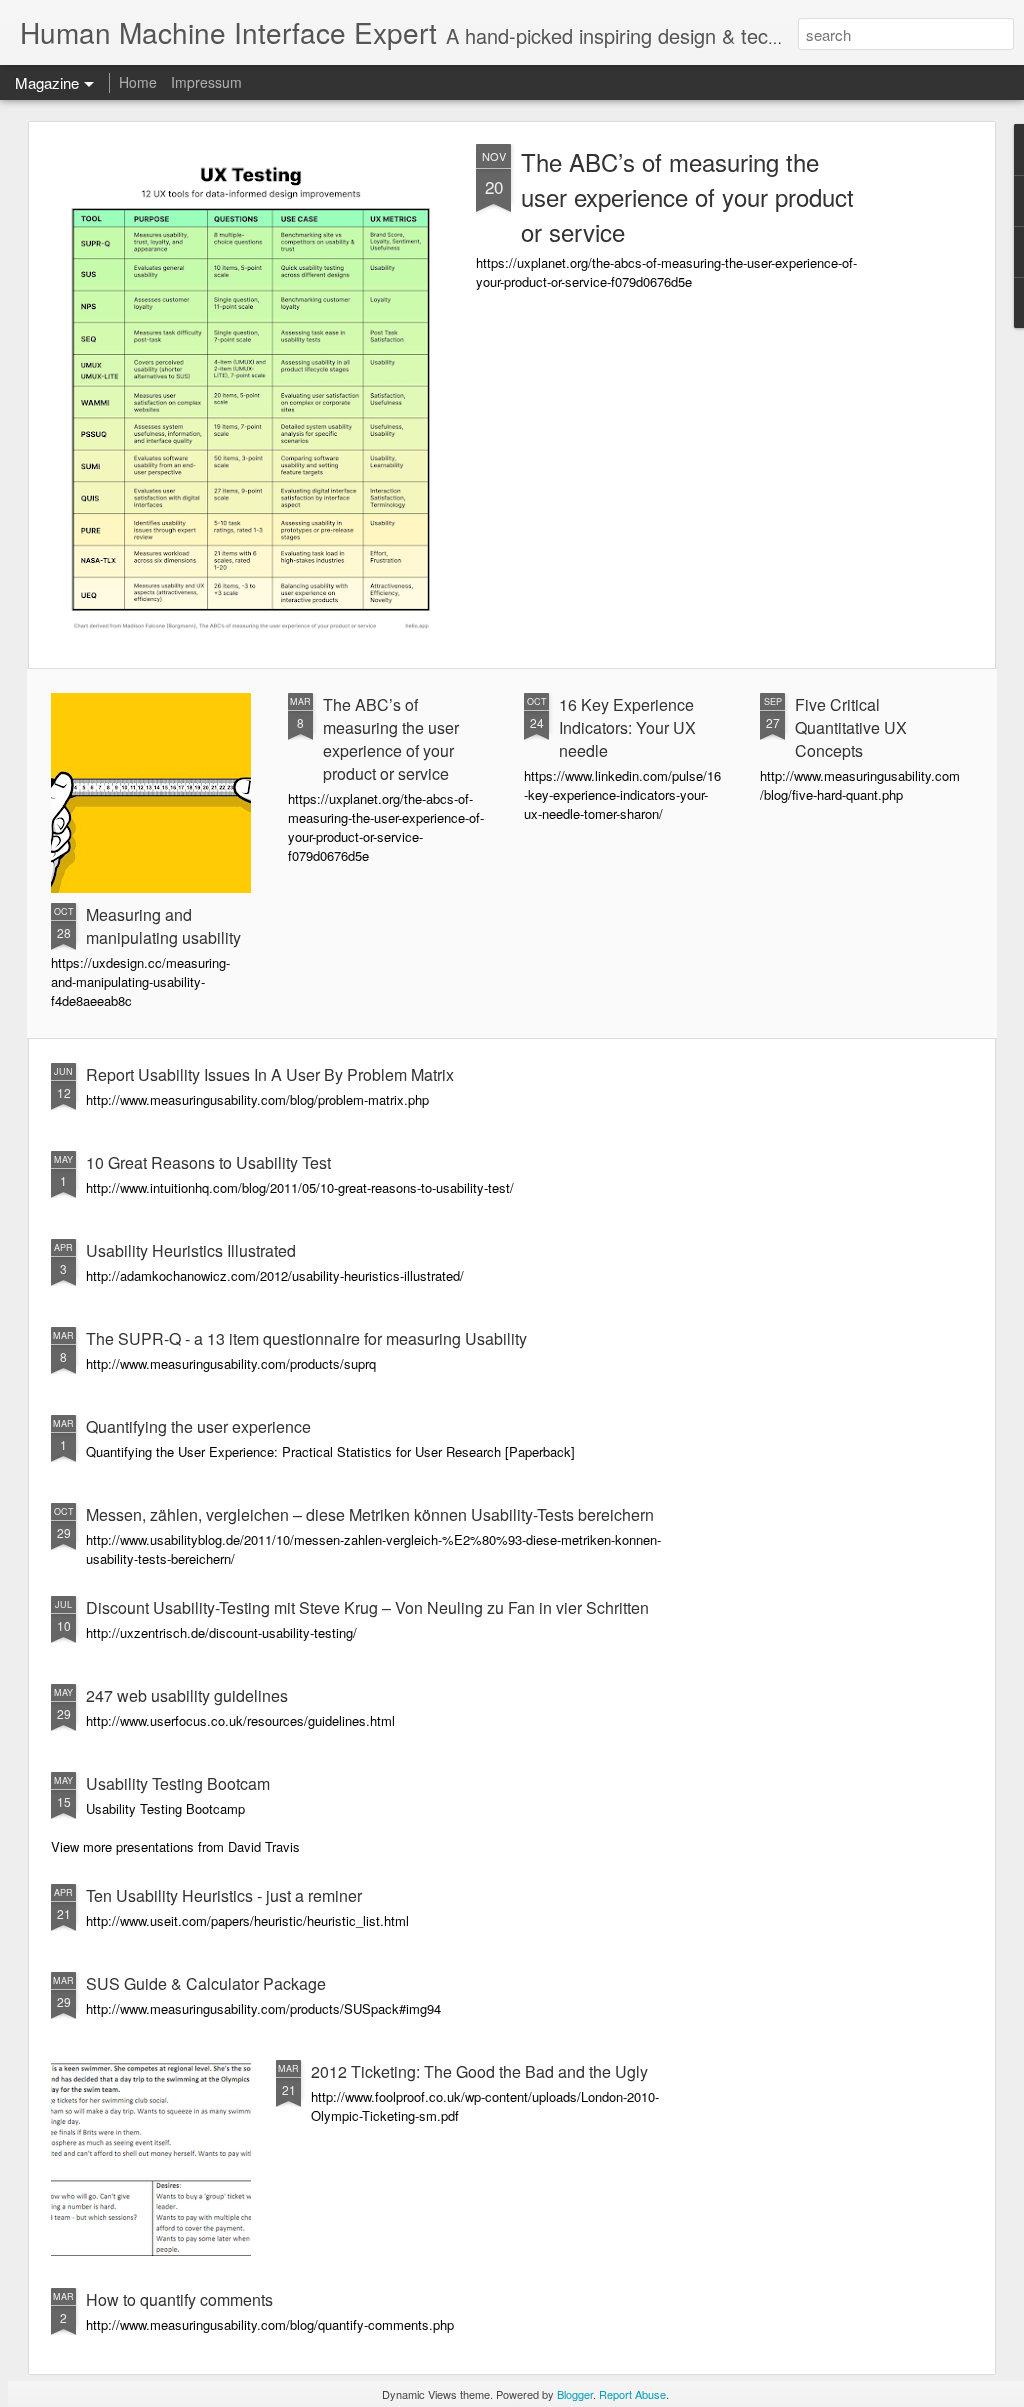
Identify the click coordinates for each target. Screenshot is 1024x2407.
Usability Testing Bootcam (178, 1783)
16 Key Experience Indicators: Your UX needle (627, 727)
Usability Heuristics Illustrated (191, 1250)
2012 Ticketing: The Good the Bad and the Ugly (479, 2071)
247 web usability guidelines (187, 1695)
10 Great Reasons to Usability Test (208, 1162)
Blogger (575, 2394)
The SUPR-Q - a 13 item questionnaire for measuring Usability (306, 1338)
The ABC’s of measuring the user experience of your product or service (687, 196)
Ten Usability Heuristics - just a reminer (224, 1895)
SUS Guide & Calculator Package (206, 1983)
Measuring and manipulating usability (163, 926)
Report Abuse (632, 2394)
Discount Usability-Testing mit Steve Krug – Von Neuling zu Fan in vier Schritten (367, 1607)
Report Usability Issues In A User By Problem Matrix (270, 1074)
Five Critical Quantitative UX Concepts (851, 727)
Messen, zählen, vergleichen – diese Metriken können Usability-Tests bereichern (370, 1514)
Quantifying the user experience (198, 1426)
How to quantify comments (179, 2299)
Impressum (206, 82)
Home (138, 82)
